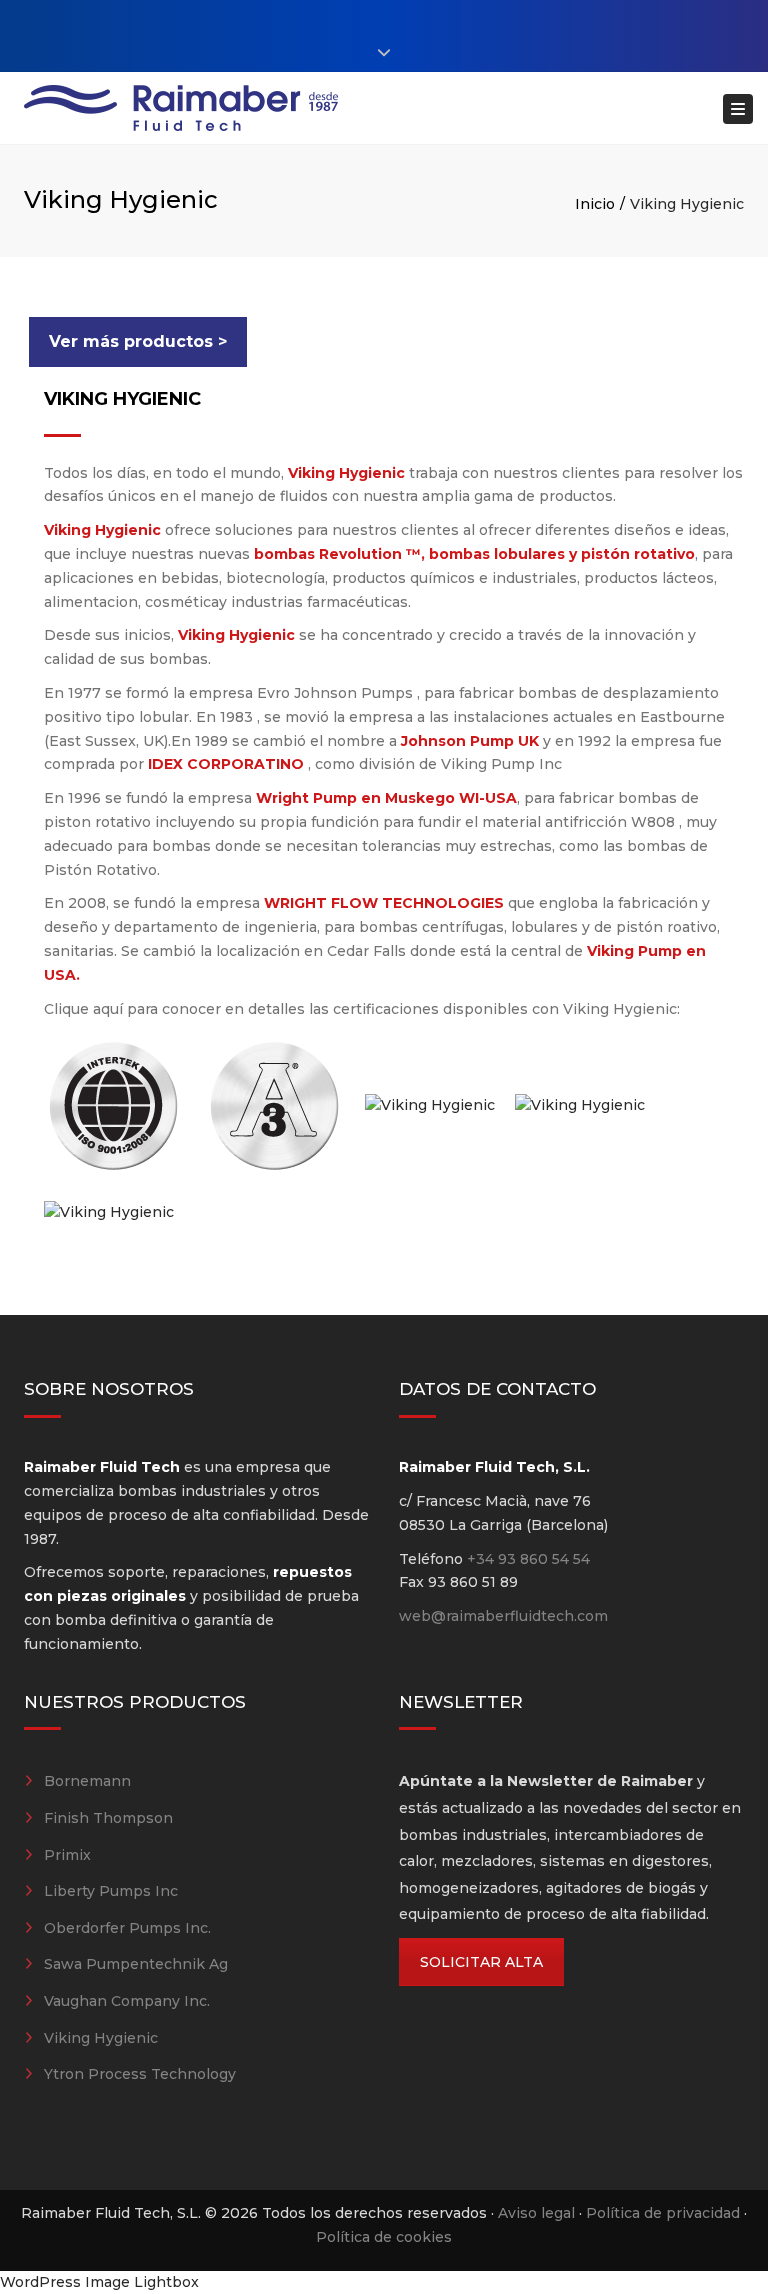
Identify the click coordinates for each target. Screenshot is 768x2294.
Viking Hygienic (101, 2038)
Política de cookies (384, 2237)
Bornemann (87, 1781)
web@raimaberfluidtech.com (503, 1616)
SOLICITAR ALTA (481, 1962)
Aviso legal (536, 2213)
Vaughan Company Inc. (127, 2001)
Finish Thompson (108, 1818)
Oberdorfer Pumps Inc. (127, 1928)
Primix (67, 1855)
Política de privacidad (663, 2213)
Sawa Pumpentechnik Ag (136, 1964)
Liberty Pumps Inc (111, 1891)
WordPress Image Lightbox (99, 2282)
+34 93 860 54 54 (528, 1559)
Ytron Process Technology (140, 2074)
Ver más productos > (138, 341)
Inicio (595, 204)
